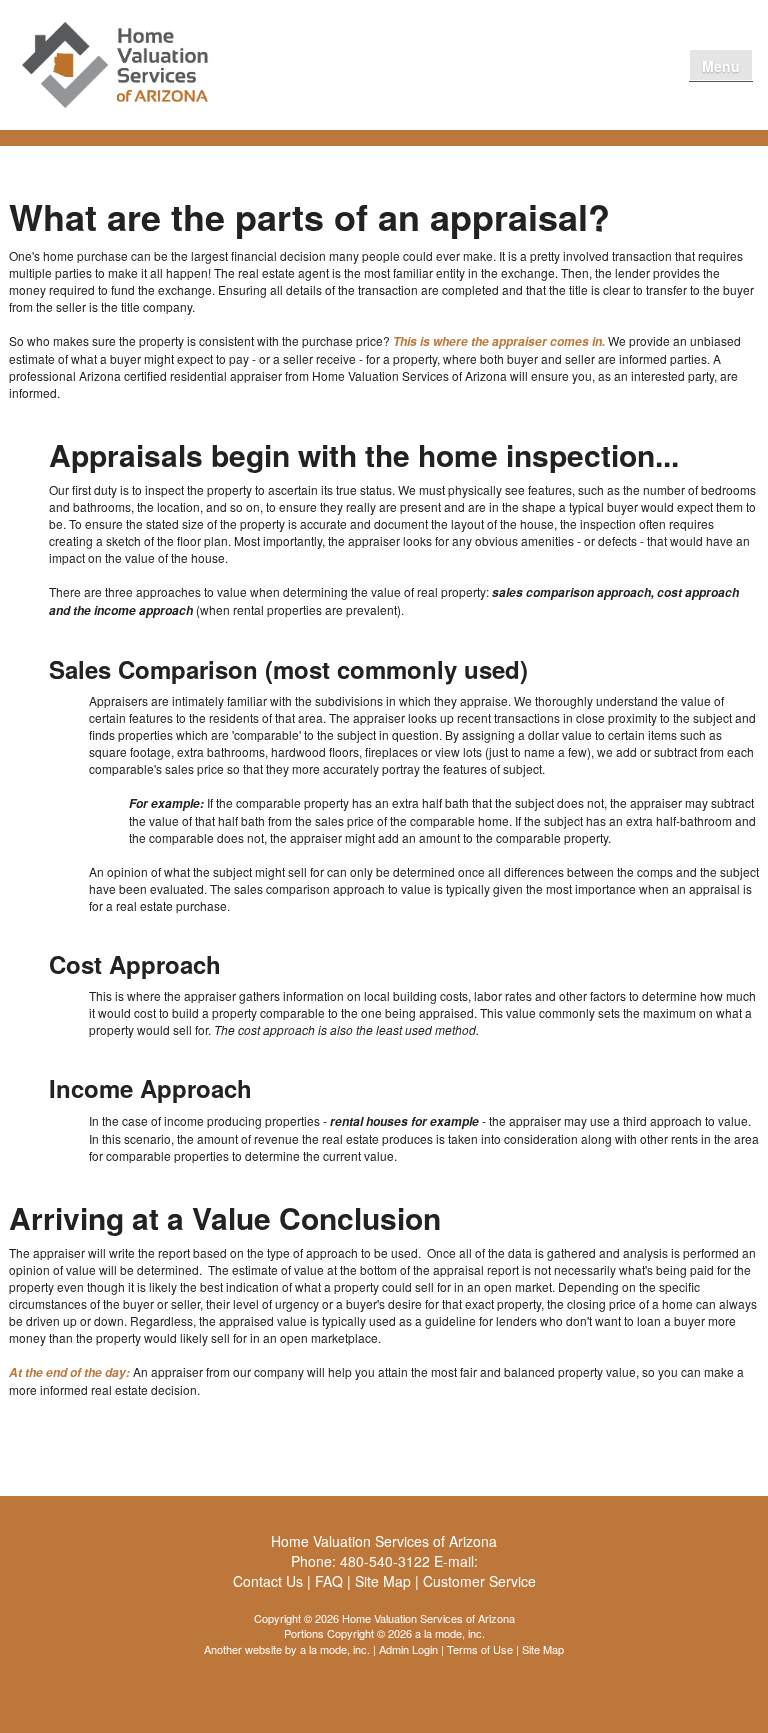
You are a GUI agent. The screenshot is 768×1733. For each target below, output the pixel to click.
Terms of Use (480, 1649)
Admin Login (408, 1649)
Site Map (543, 1649)
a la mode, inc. (335, 1649)
